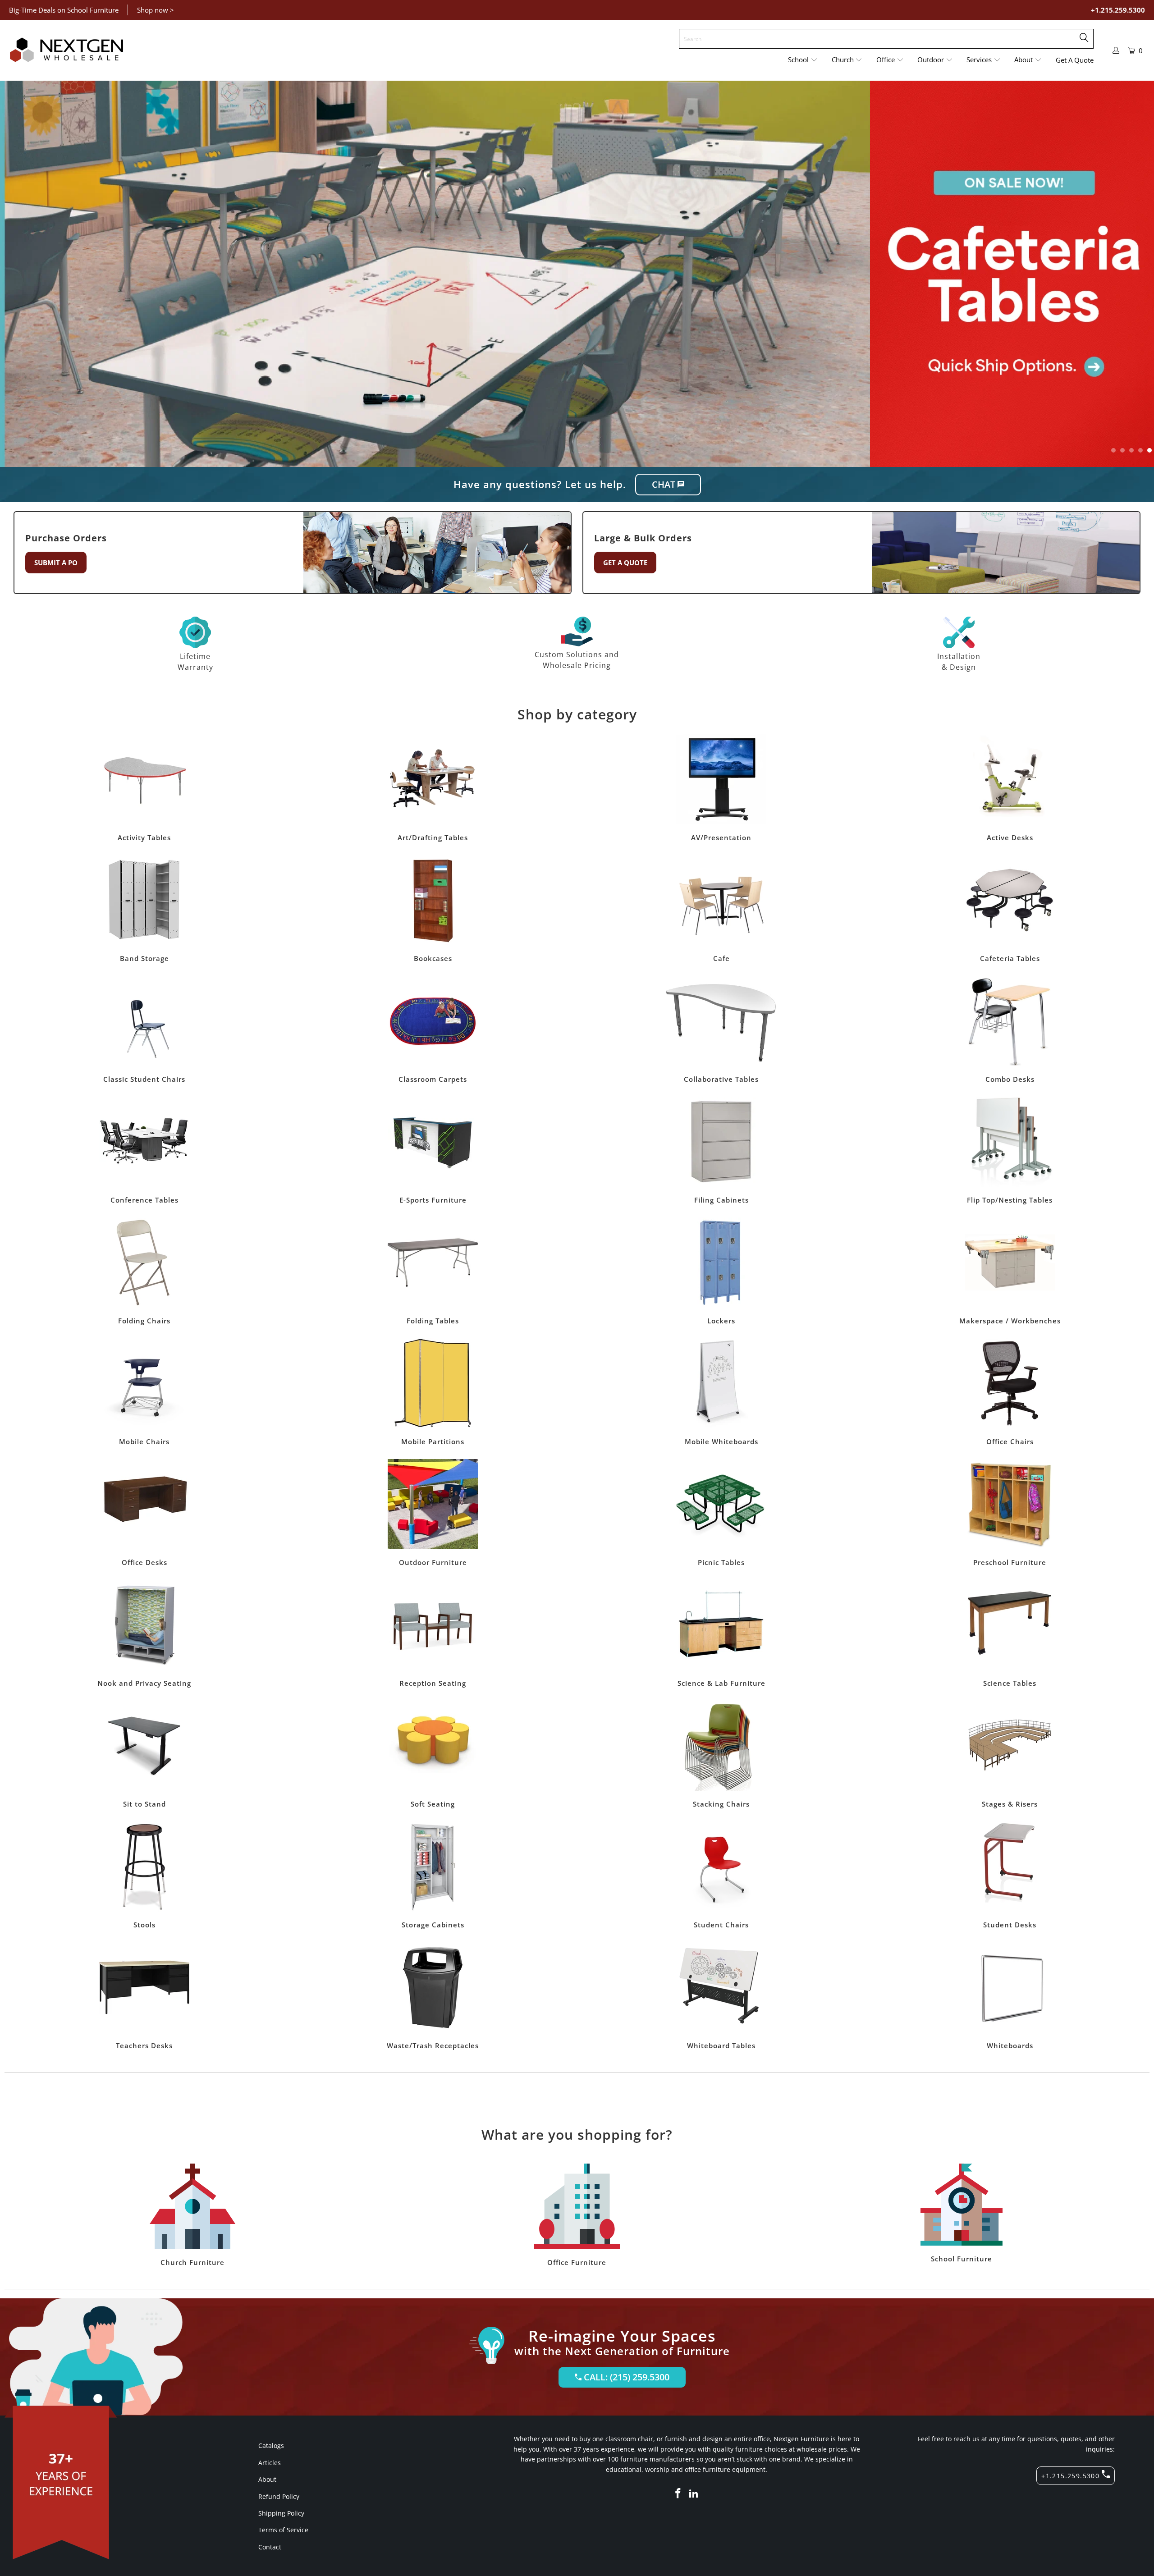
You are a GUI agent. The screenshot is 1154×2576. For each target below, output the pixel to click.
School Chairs (721, 1875)
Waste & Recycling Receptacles (433, 1996)
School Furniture (962, 2213)
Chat (665, 484)
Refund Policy (279, 2496)
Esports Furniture (433, 1150)
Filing (721, 1150)
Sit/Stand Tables (144, 1754)
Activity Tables (144, 788)
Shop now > (156, 10)
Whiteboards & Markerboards (1010, 1996)
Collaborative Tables (721, 1029)
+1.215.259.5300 (1118, 10)
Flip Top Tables (1010, 1150)
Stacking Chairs (721, 1754)
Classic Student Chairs (144, 1029)
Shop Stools (144, 1875)
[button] (803, 60)
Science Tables (1010, 1633)
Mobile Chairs (144, 1392)
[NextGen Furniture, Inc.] (66, 50)
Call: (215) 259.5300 (625, 2377)
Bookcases (433, 909)
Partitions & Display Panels (433, 1392)
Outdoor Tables (721, 1513)
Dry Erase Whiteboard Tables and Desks (721, 1996)
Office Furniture (577, 2215)
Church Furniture (192, 2215)
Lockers (721, 1271)
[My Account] (1116, 50)
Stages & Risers (1010, 1754)
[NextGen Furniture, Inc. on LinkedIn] (694, 2494)
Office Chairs (1010, 1392)
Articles (270, 2463)
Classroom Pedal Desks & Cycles (1010, 788)
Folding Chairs (144, 1271)
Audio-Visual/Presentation (721, 788)
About (267, 2479)
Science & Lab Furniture (721, 1633)
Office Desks (144, 1513)
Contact (270, 2547)
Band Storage (144, 909)
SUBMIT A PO (56, 563)
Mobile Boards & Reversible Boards (721, 1392)
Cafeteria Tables (1010, 909)
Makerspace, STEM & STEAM (1010, 1271)
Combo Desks (1010, 1029)
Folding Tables (433, 1271)
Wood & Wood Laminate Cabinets (433, 1875)
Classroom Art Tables (433, 788)
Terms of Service (283, 2530)
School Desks (1010, 1875)
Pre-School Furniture (1010, 1513)
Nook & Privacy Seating (144, 1633)
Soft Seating (433, 1754)
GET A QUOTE (625, 563)
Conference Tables (144, 1150)
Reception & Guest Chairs (433, 1633)
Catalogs (271, 2446)
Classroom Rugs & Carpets (433, 1029)
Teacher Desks (144, 1996)
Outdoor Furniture (433, 1513)
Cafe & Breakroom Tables (721, 909)
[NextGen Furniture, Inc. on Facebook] (678, 2494)
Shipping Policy (281, 2513)
